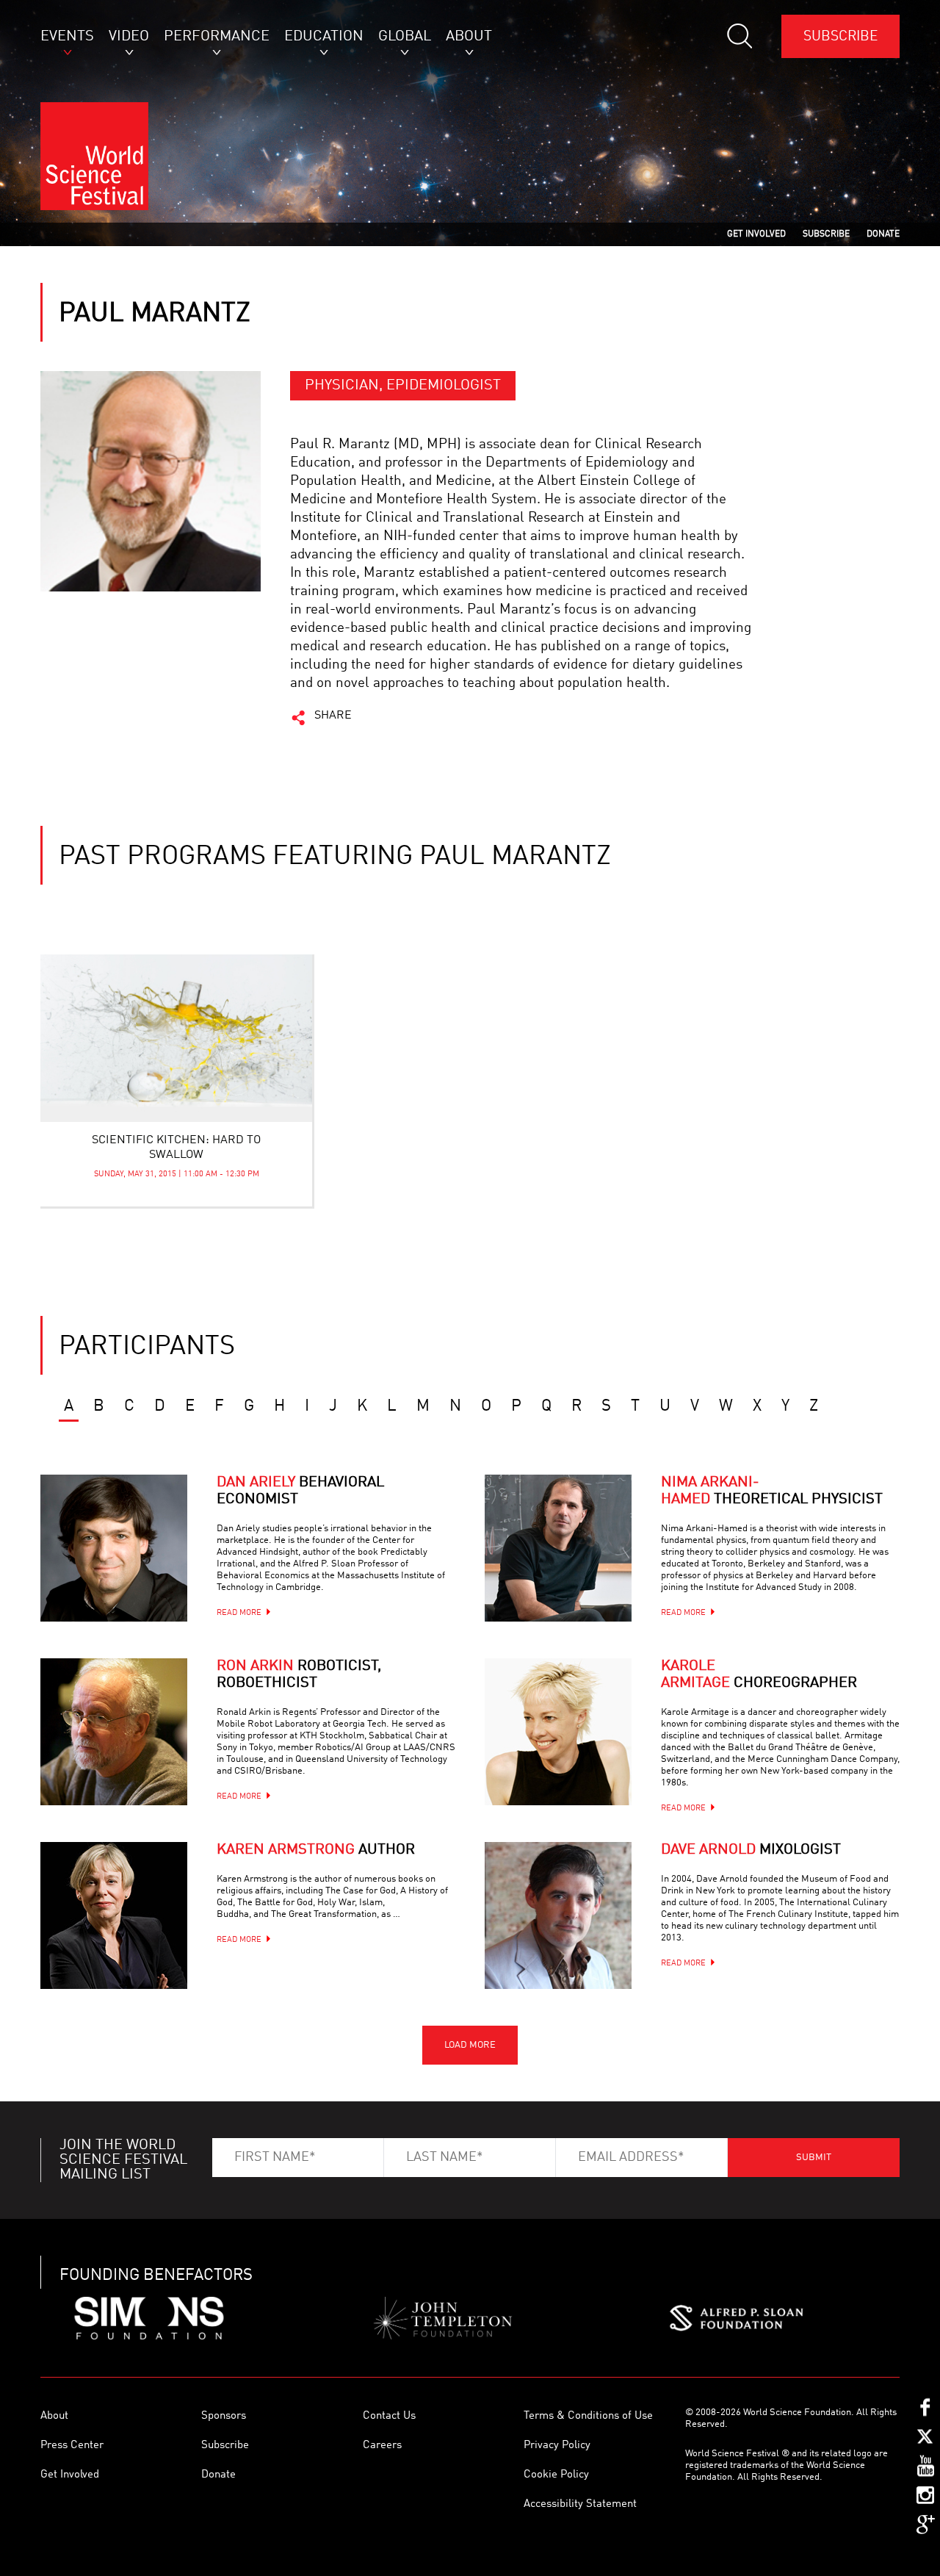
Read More (239, 1613)
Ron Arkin (299, 1675)
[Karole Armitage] (558, 1732)
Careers (382, 2446)
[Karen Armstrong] (114, 1915)
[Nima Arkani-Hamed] (558, 1548)
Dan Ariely (300, 1491)
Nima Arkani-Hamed (772, 1491)
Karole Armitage (759, 1675)
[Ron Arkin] (114, 1732)
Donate (218, 2475)
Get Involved (70, 2475)
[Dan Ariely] (114, 1548)
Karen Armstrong (316, 1850)
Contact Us (389, 2416)
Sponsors (224, 2416)
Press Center (72, 2446)
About (54, 2416)
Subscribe (840, 36)
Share (333, 716)
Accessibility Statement (580, 2504)
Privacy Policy (557, 2446)
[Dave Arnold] (558, 1915)
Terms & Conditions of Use (588, 2416)
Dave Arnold (751, 1850)
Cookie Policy (556, 2475)
